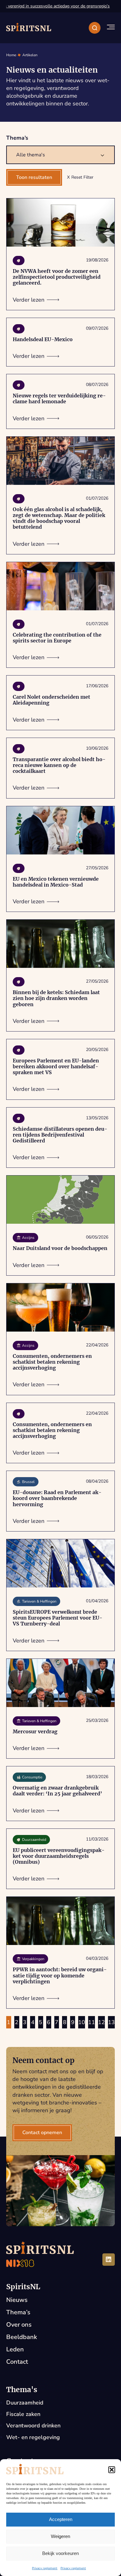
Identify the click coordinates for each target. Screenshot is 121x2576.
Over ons (19, 2325)
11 (92, 2022)
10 (82, 2022)
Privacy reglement (45, 2568)
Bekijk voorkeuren (60, 2553)
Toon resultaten (34, 177)
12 (101, 2022)
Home (11, 55)
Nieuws (17, 2300)
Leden (15, 2349)
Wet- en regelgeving (33, 2437)
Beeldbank (22, 2337)
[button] (112, 2470)
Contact (17, 2362)
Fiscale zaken (23, 2414)
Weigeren (60, 2536)
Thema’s (18, 2312)
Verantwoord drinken (33, 2426)
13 (111, 2022)
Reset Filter (82, 177)
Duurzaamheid (25, 2403)
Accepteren (61, 2519)
